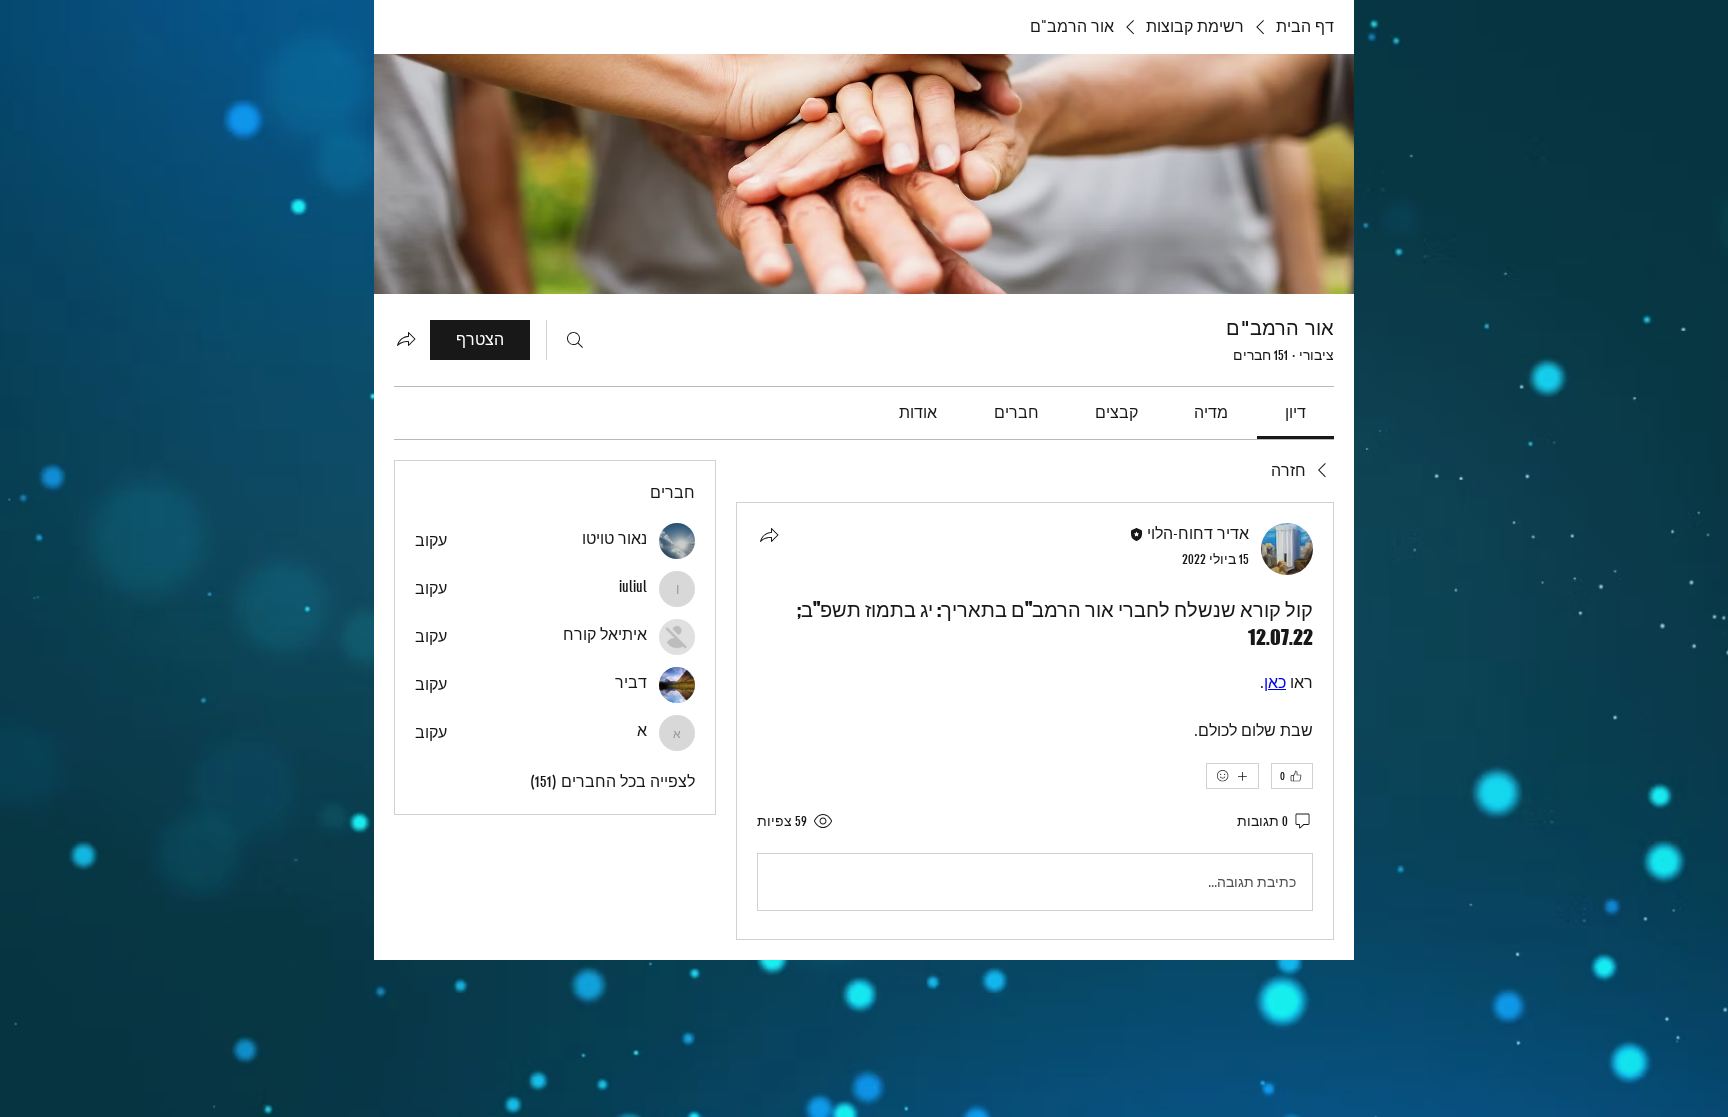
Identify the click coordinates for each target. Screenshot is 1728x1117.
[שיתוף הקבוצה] (406, 339)
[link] (1295, 412)
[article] (1035, 721)
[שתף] (769, 535)
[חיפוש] (575, 340)
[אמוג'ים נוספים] (1232, 776)
